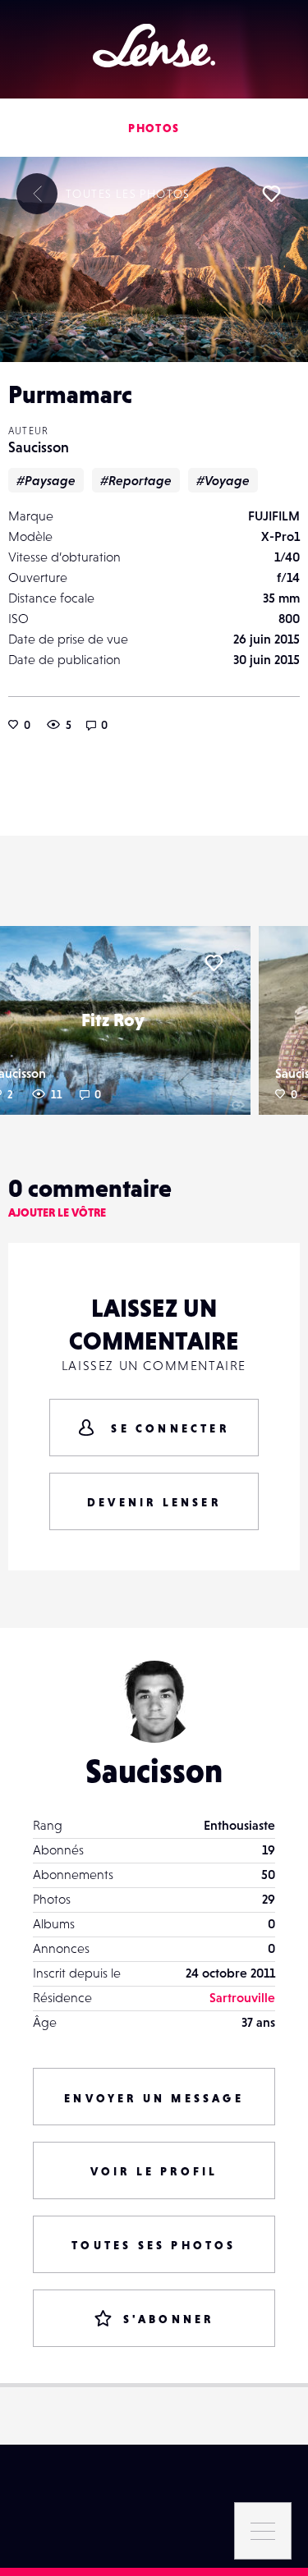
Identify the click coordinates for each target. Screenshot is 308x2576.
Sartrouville (242, 1997)
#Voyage (223, 480)
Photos (154, 128)
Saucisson (39, 447)
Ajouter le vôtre (57, 1212)
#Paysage (46, 480)
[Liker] (271, 194)
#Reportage (136, 480)
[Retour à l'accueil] (154, 46)
